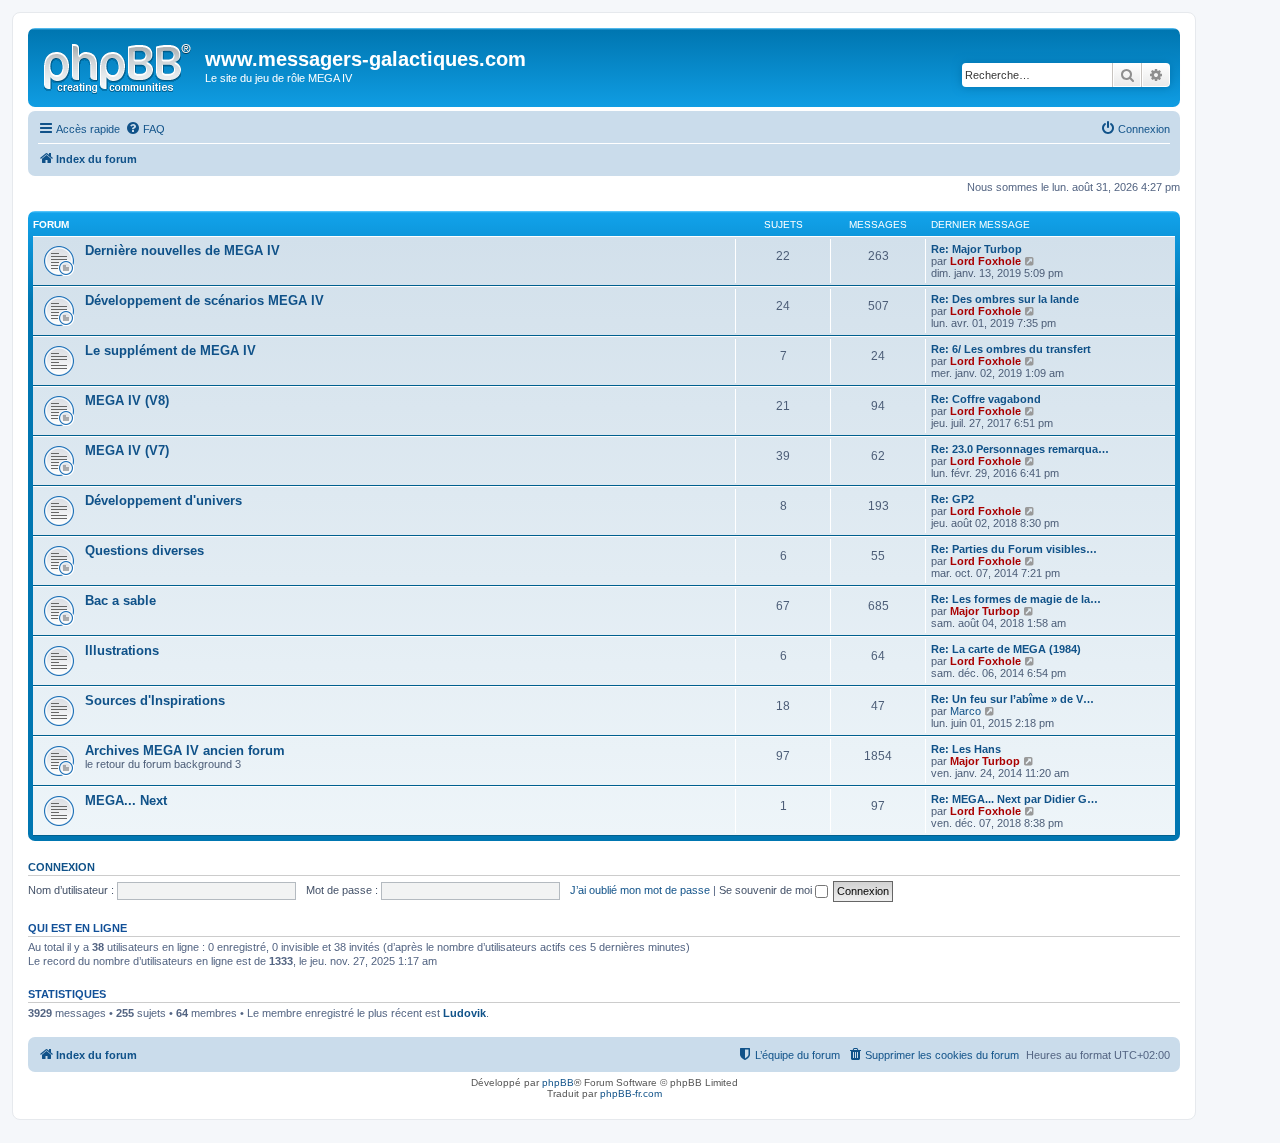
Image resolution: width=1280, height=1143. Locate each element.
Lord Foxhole (985, 261)
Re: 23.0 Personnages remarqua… (1020, 449)
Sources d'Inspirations (155, 700)
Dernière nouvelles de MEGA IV (182, 250)
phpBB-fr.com (631, 1093)
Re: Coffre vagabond (986, 399)
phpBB (558, 1082)
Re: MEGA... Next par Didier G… (1014, 799)
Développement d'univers (163, 500)
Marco (965, 711)
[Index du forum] (119, 65)
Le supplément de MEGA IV (170, 350)
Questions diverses (144, 550)
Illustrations (122, 650)
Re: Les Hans (966, 749)
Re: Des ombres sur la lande (1005, 299)
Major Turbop (985, 611)
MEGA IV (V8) (127, 400)
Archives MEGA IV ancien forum (185, 750)
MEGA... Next (126, 800)
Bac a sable (120, 600)
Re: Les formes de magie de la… (1016, 599)
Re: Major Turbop (976, 249)
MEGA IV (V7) (127, 450)
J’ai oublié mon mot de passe (640, 890)
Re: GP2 (952, 499)
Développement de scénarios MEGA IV (204, 300)
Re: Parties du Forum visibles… (1014, 549)
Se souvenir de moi (767, 890)
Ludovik (464, 1013)
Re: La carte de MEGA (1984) (1006, 649)
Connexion (61, 867)
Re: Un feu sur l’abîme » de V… (1012, 699)
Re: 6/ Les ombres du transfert (1011, 349)
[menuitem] (145, 129)
